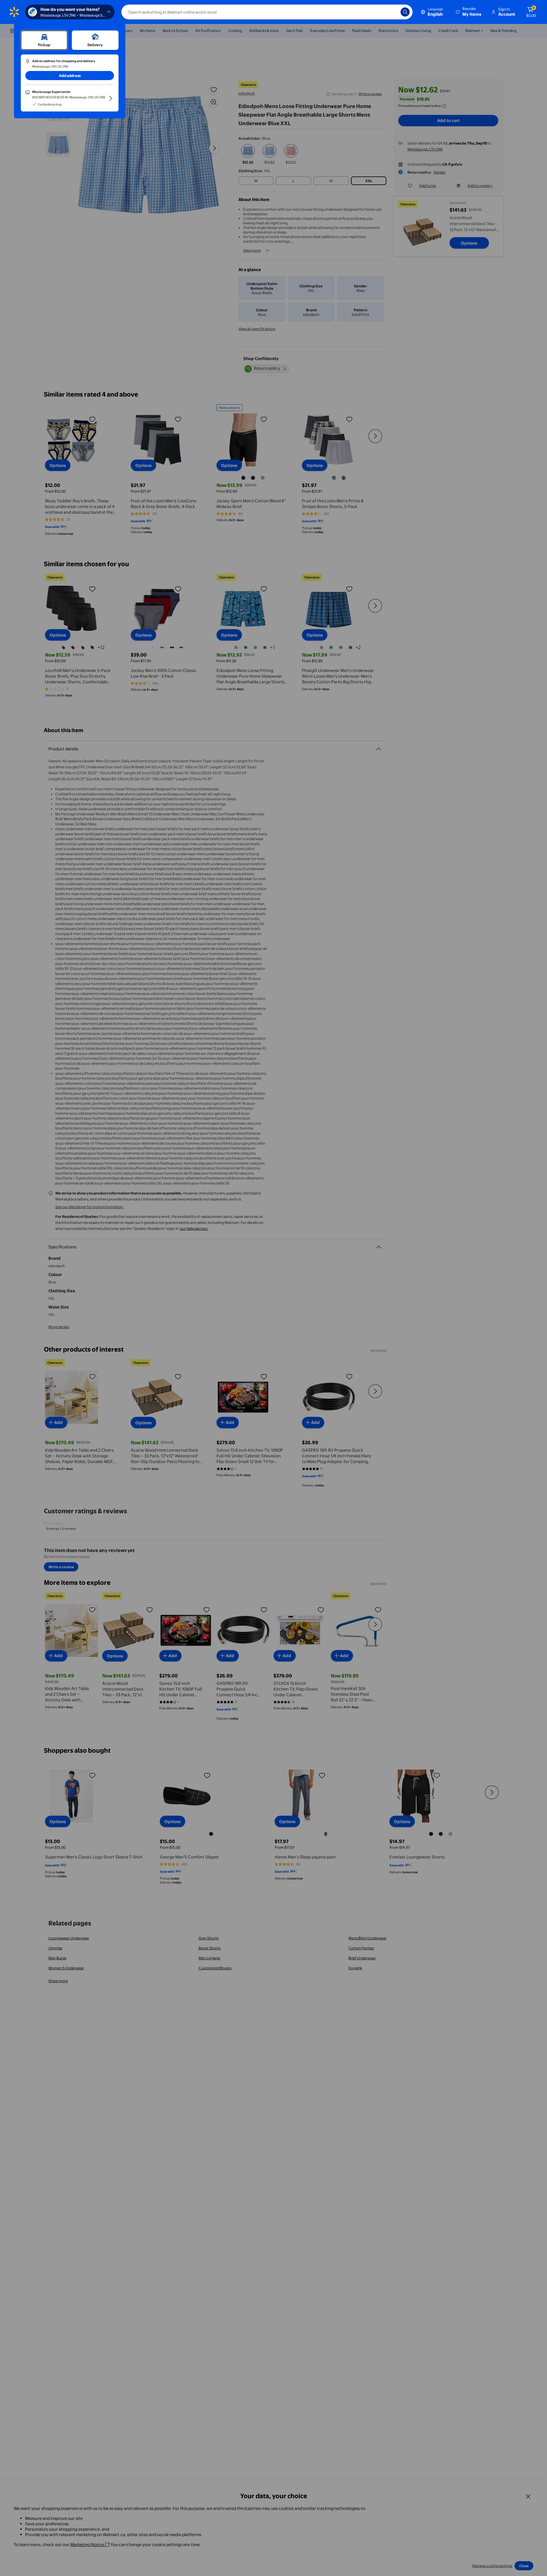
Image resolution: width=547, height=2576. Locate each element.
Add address (70, 76)
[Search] (405, 12)
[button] (469, 12)
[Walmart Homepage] (14, 12)
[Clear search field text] (392, 12)
